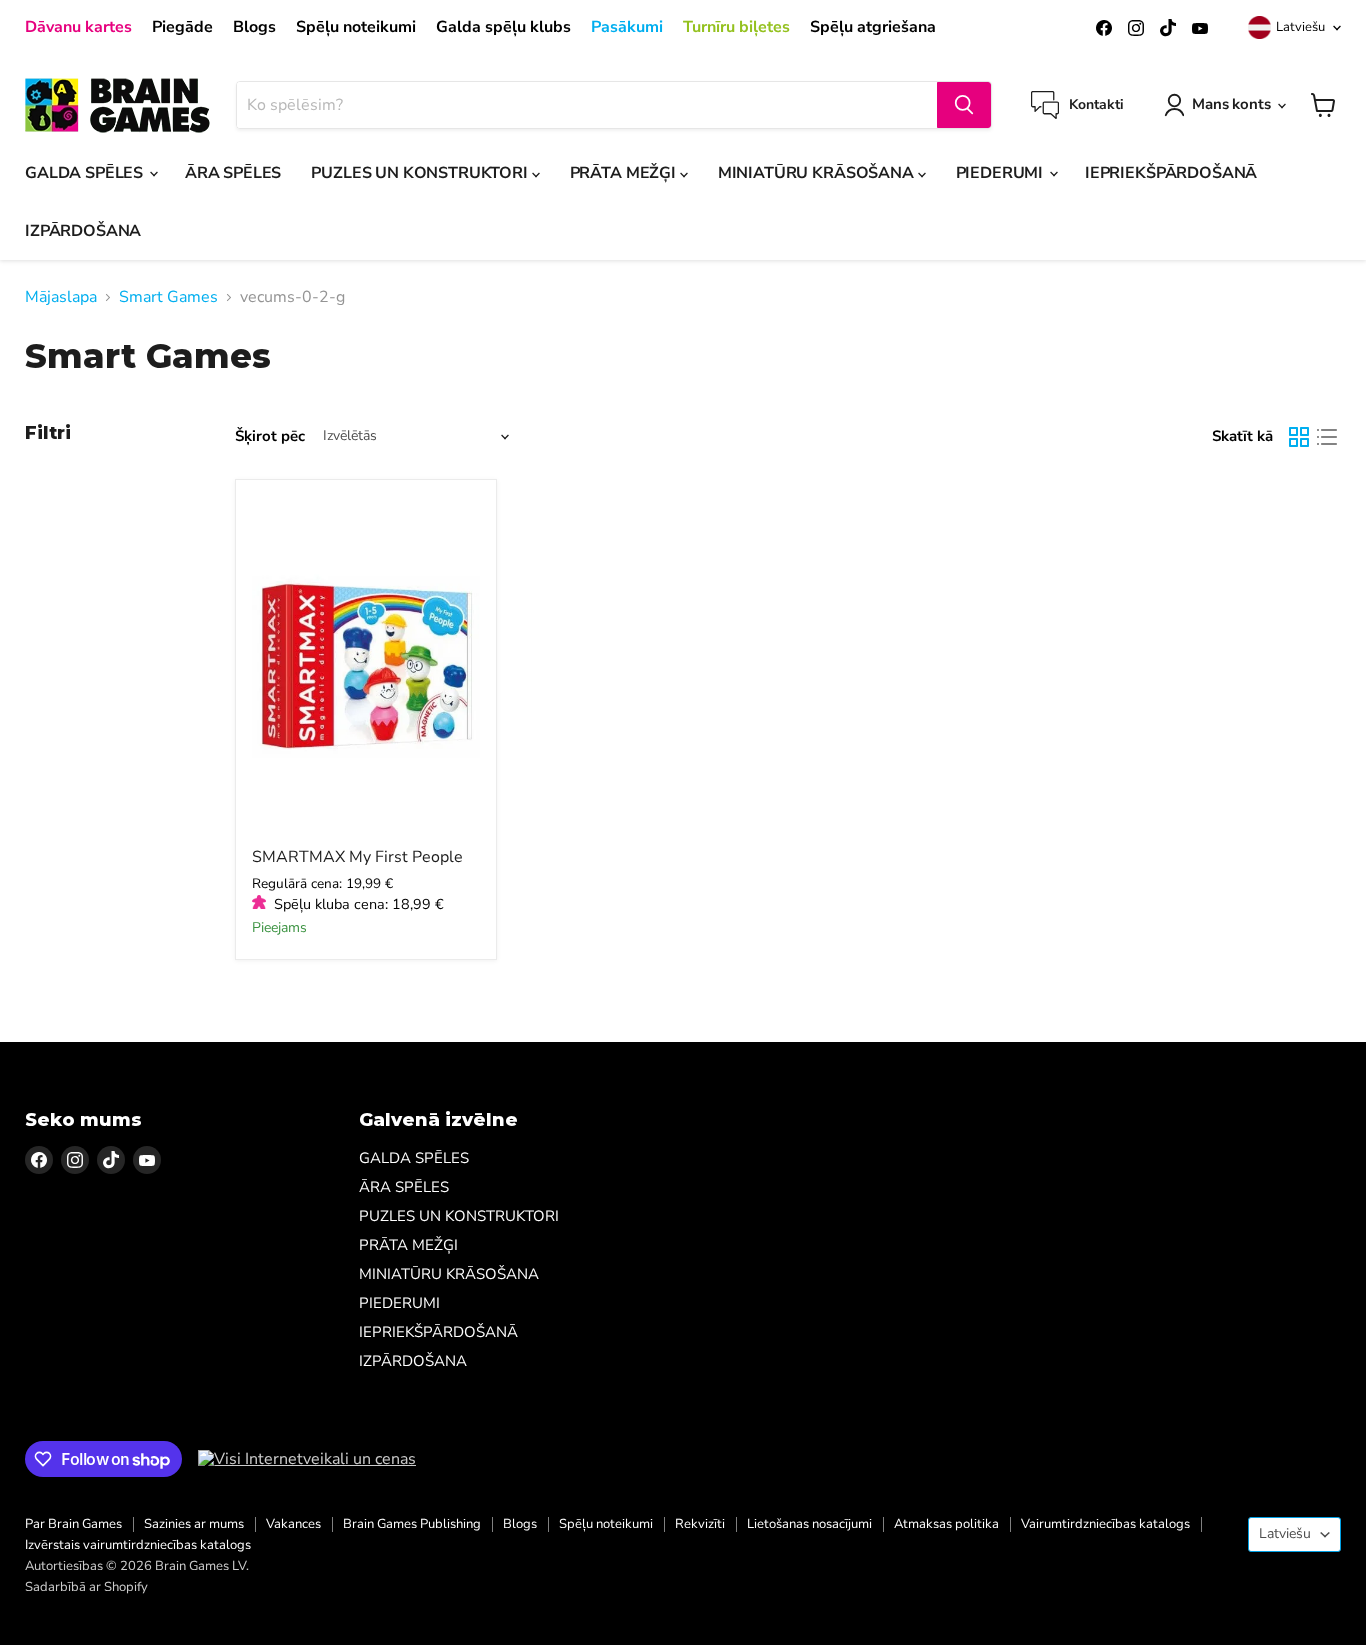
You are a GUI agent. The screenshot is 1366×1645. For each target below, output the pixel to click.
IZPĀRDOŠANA (83, 231)
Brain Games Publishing (412, 1524)
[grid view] (1299, 437)
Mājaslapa (61, 297)
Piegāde (182, 27)
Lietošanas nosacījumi (809, 1524)
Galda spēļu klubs (503, 27)
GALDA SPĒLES (86, 173)
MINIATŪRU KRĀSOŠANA (818, 173)
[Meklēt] (964, 105)
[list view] (1327, 437)
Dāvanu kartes (78, 27)
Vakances (293, 1524)
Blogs (254, 27)
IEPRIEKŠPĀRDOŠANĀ (1171, 173)
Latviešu (1300, 27)
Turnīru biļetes (736, 27)
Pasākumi (627, 27)
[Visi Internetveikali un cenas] (307, 1459)
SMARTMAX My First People (357, 857)
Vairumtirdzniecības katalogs (1105, 1524)
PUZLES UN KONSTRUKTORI (421, 173)
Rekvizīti (700, 1524)
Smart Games (168, 297)
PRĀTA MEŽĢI (625, 173)
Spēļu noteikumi (356, 27)
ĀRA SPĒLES (233, 173)
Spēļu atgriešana (873, 27)
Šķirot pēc (270, 436)
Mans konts (1231, 104)
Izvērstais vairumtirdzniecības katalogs (138, 1545)
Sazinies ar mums (194, 1524)
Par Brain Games (73, 1524)
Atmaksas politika (946, 1524)
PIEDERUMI (1001, 173)
